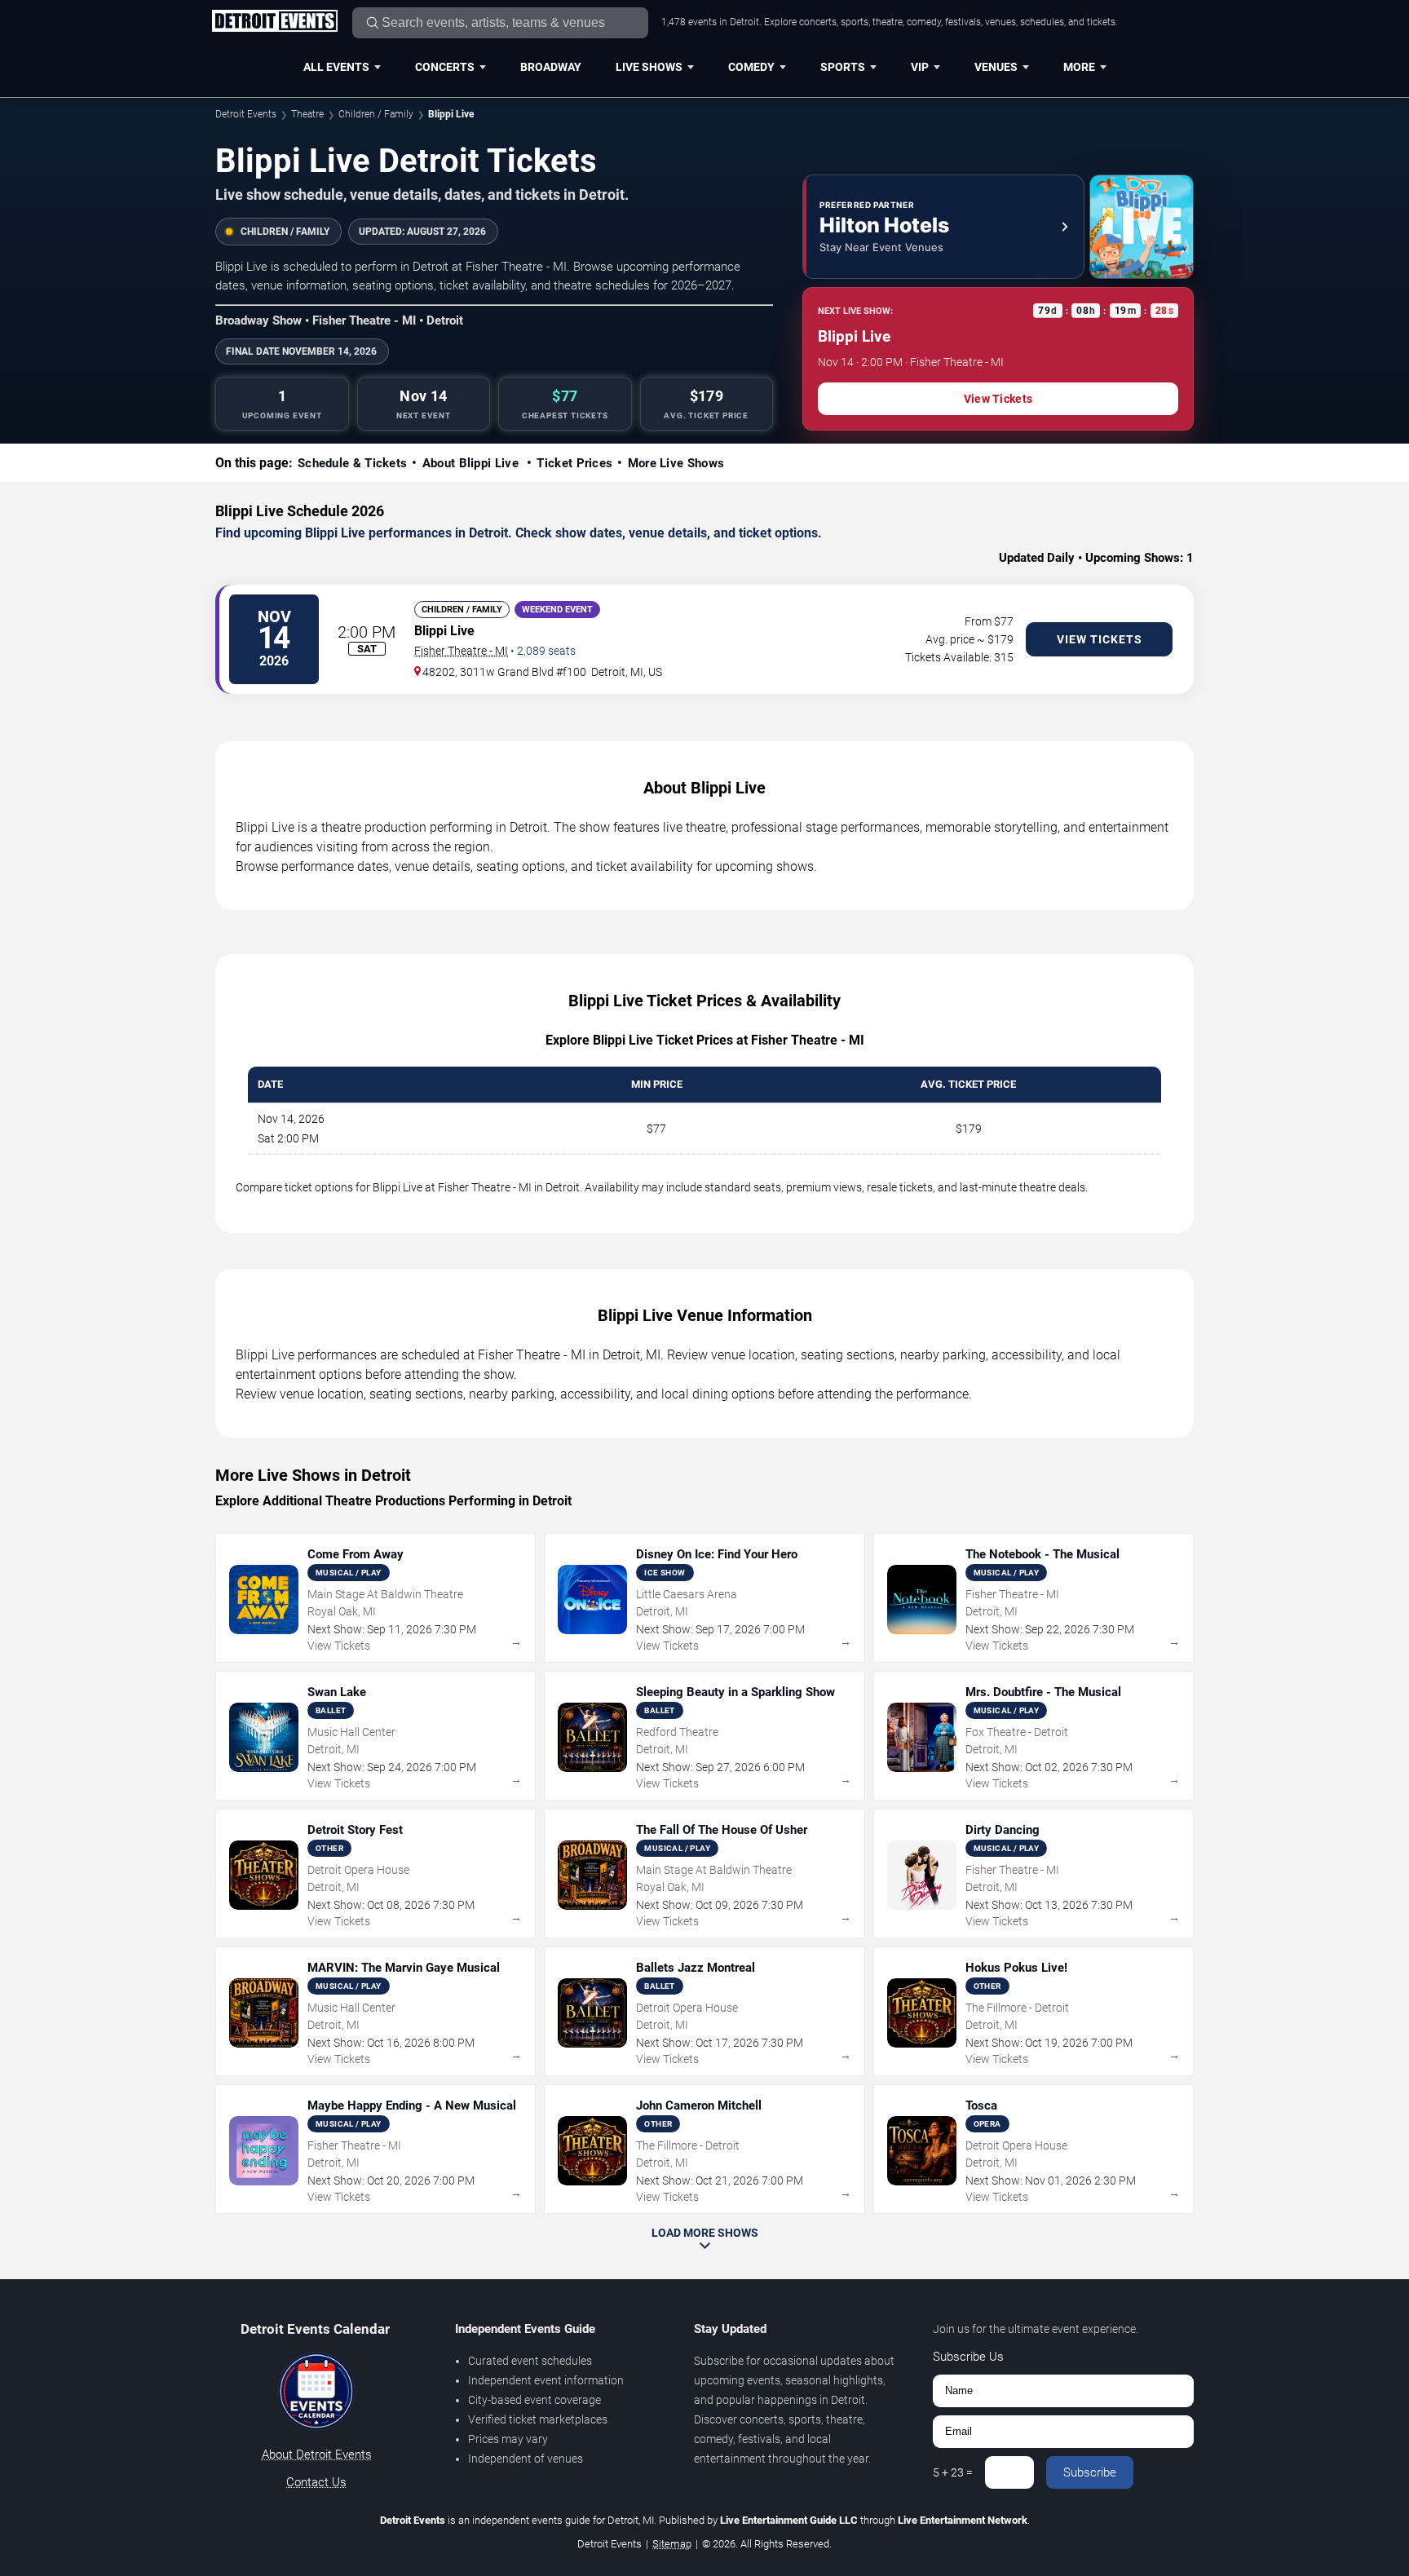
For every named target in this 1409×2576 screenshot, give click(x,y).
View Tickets (998, 399)
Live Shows (649, 67)
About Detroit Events (317, 2454)
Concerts (445, 67)
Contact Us (316, 2482)
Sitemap (672, 2544)
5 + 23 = (953, 2472)
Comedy (751, 67)
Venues (996, 67)
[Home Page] (274, 22)
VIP (920, 67)
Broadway (551, 67)
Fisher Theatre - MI (461, 651)
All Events (336, 67)
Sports (843, 67)
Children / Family (376, 114)
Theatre (307, 114)
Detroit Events (246, 114)
